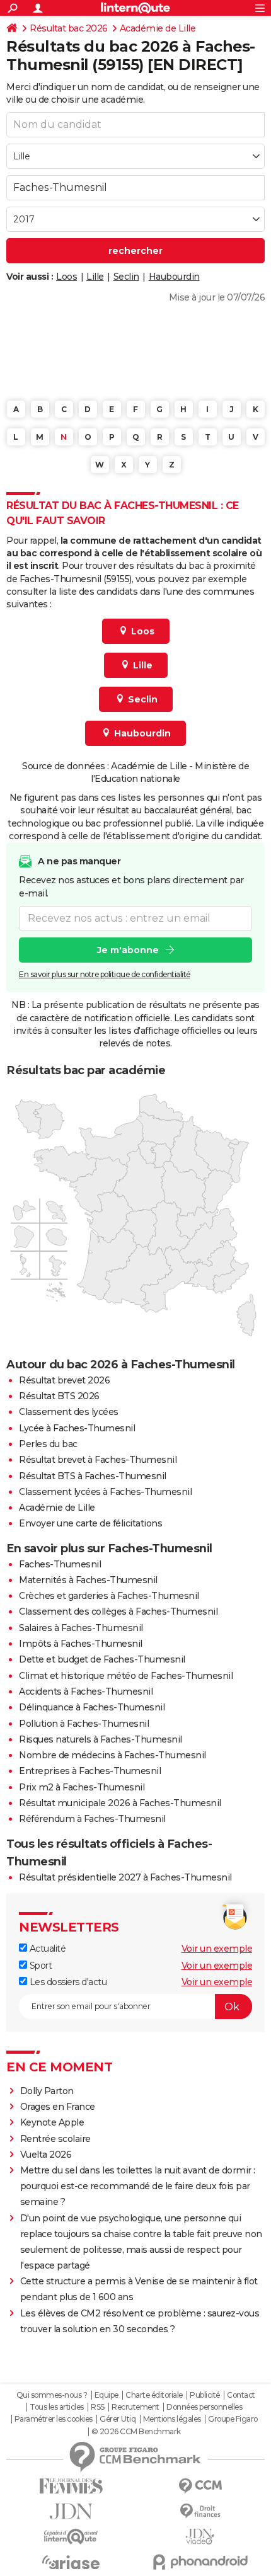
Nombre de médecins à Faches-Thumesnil (112, 1755)
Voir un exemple (217, 1949)
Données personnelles (204, 2407)
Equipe (107, 2395)
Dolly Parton (47, 2091)
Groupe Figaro (233, 2419)
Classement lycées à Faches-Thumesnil (105, 1492)
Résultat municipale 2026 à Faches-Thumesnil (120, 1803)
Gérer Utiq (118, 2419)
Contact (241, 2395)
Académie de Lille (158, 28)
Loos (66, 277)
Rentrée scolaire (55, 2139)
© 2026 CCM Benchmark (136, 2432)
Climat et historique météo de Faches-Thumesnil (126, 1676)
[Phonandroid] (200, 2562)
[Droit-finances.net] (200, 2511)
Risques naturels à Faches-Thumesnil (101, 1739)
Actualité (46, 1949)
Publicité (205, 2395)
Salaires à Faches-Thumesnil (81, 1628)
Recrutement (135, 2407)
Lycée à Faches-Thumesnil (77, 1428)
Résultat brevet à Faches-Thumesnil (98, 1460)
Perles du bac (48, 1444)
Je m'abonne (128, 950)
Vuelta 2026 (46, 2155)
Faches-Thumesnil (60, 1564)
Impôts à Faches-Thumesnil (81, 1644)
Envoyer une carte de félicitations (90, 1523)
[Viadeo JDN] (200, 2537)
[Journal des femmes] (71, 2486)
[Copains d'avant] (71, 2537)
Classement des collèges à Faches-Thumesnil (118, 1611)
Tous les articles (57, 2407)
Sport (39, 1966)
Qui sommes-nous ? (52, 2395)
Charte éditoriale (154, 2395)
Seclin (126, 277)
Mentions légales (172, 2419)
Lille (95, 277)
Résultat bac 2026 (69, 28)
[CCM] (200, 2486)
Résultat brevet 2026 (64, 1380)
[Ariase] (71, 2562)
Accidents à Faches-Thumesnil (86, 1692)
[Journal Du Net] (71, 2511)
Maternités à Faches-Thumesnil (88, 1580)
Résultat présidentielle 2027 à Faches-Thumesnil (125, 1877)
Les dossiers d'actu (67, 1982)
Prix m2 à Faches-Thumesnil (82, 1787)
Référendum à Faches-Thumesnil (92, 1819)
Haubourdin (174, 277)
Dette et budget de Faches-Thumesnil (102, 1659)
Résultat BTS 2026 (59, 1396)
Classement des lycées (69, 1412)
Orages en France (58, 2107)
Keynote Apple (52, 2122)
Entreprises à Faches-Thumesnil (90, 1771)
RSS (98, 2407)
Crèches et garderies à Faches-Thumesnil (109, 1596)
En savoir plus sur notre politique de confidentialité (105, 974)
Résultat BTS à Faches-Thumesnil (93, 1476)
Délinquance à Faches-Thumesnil (92, 1707)
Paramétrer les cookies (54, 2419)
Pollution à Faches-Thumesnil (84, 1724)
